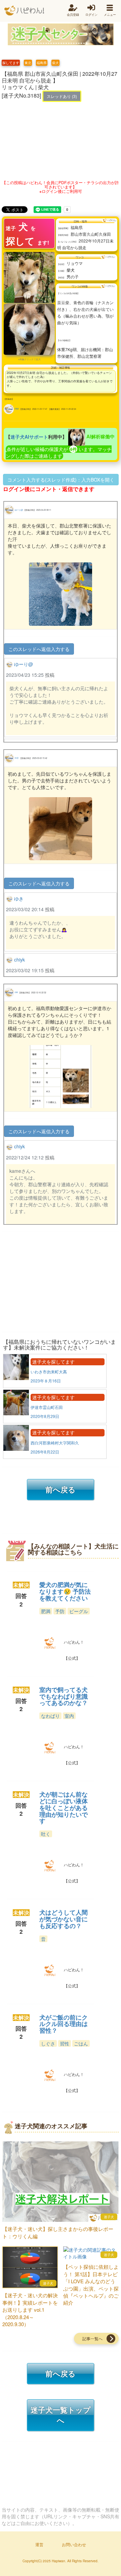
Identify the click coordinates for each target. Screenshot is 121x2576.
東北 (28, 63)
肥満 (46, 1611)
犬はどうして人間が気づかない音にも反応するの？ (64, 1919)
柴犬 (55, 63)
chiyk (17, 409)
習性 (65, 2043)
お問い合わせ (74, 2544)
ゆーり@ (19, 510)
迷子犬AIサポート (29, 436)
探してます (11, 63)
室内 (69, 1716)
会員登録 (73, 15)
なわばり (50, 1716)
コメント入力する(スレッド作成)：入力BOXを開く (61, 480)
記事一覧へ (92, 2338)
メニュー (110, 15)
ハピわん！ (24, 11)
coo (16, 992)
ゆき (17, 758)
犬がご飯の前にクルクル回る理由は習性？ (64, 2024)
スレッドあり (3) (62, 96)
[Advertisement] (61, 139)
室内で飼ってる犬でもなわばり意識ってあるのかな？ (64, 1696)
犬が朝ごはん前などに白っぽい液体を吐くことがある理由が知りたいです (64, 1807)
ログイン (91, 15)
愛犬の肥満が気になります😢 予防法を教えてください (65, 1591)
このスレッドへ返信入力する (39, 649)
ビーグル (79, 1611)
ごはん (81, 2043)
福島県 (42, 63)
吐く (46, 1834)
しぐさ (48, 2043)
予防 (60, 1611)
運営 (39, 2544)
